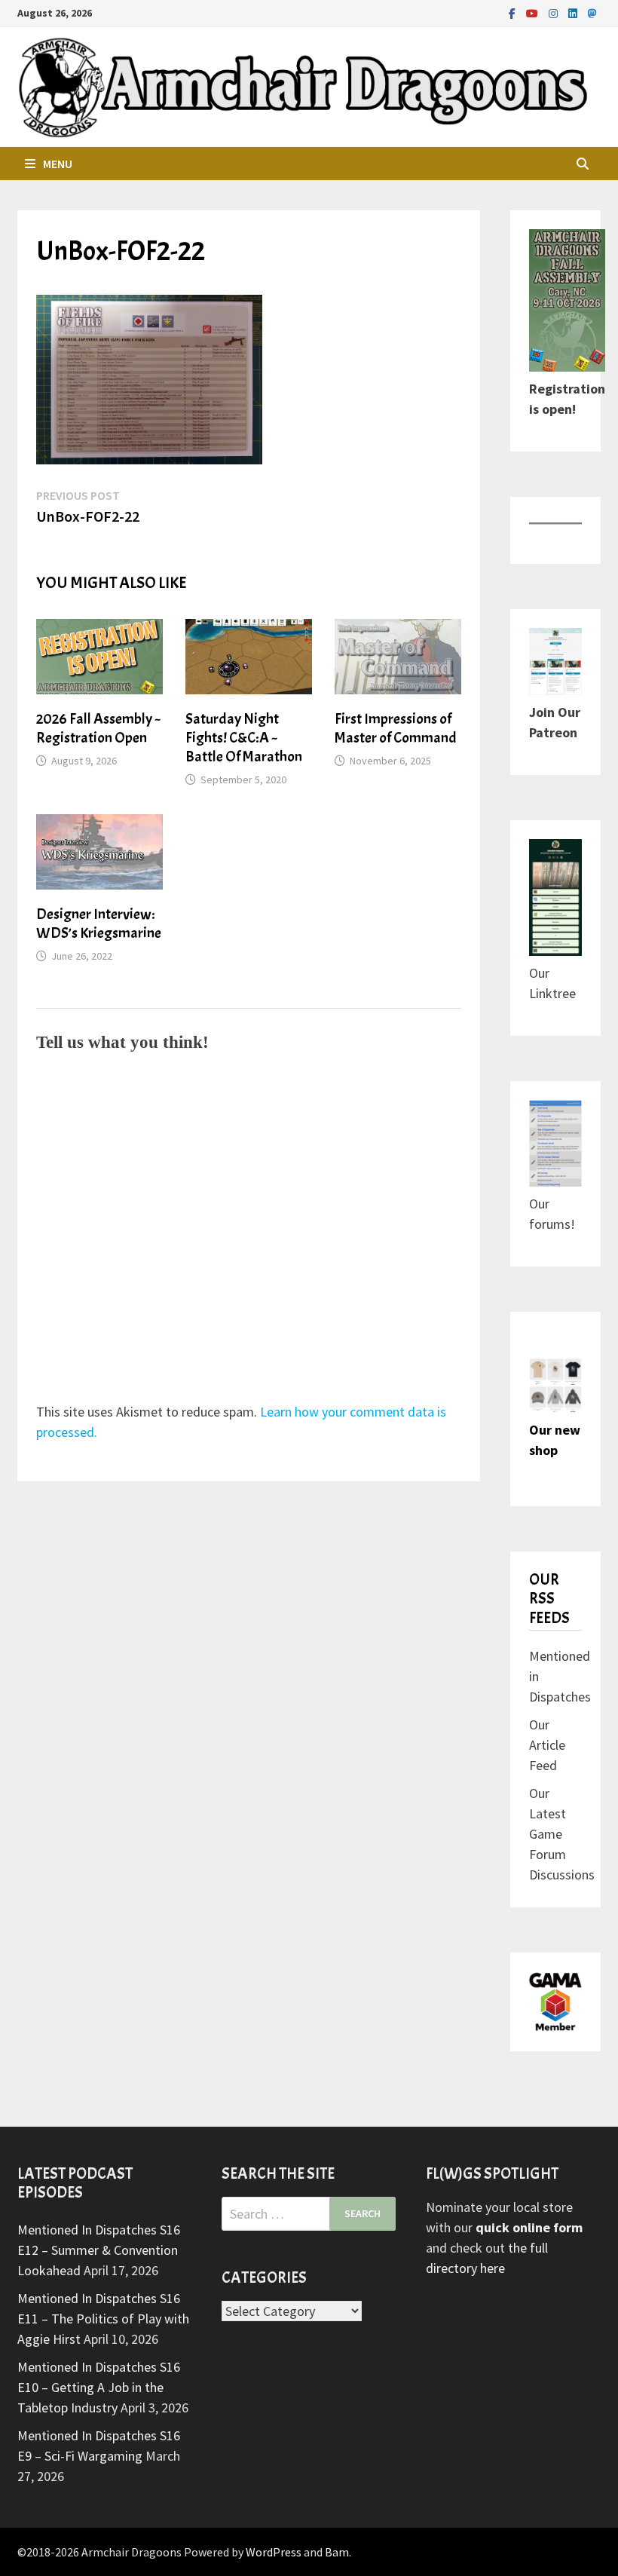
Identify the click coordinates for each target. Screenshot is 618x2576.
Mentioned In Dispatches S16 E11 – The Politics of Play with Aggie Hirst (103, 2319)
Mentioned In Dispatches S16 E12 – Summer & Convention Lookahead (99, 2250)
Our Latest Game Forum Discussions (562, 1834)
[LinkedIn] (574, 12)
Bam (337, 2552)
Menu (58, 164)
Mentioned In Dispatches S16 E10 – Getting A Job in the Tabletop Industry (99, 2387)
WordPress (274, 2552)
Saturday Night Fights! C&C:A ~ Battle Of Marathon (244, 738)
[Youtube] (534, 12)
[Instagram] (555, 12)
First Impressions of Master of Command (396, 728)
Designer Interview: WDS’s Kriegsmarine (99, 924)
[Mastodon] (592, 12)
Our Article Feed (547, 1745)
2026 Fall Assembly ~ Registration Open (99, 728)
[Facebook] (514, 12)
